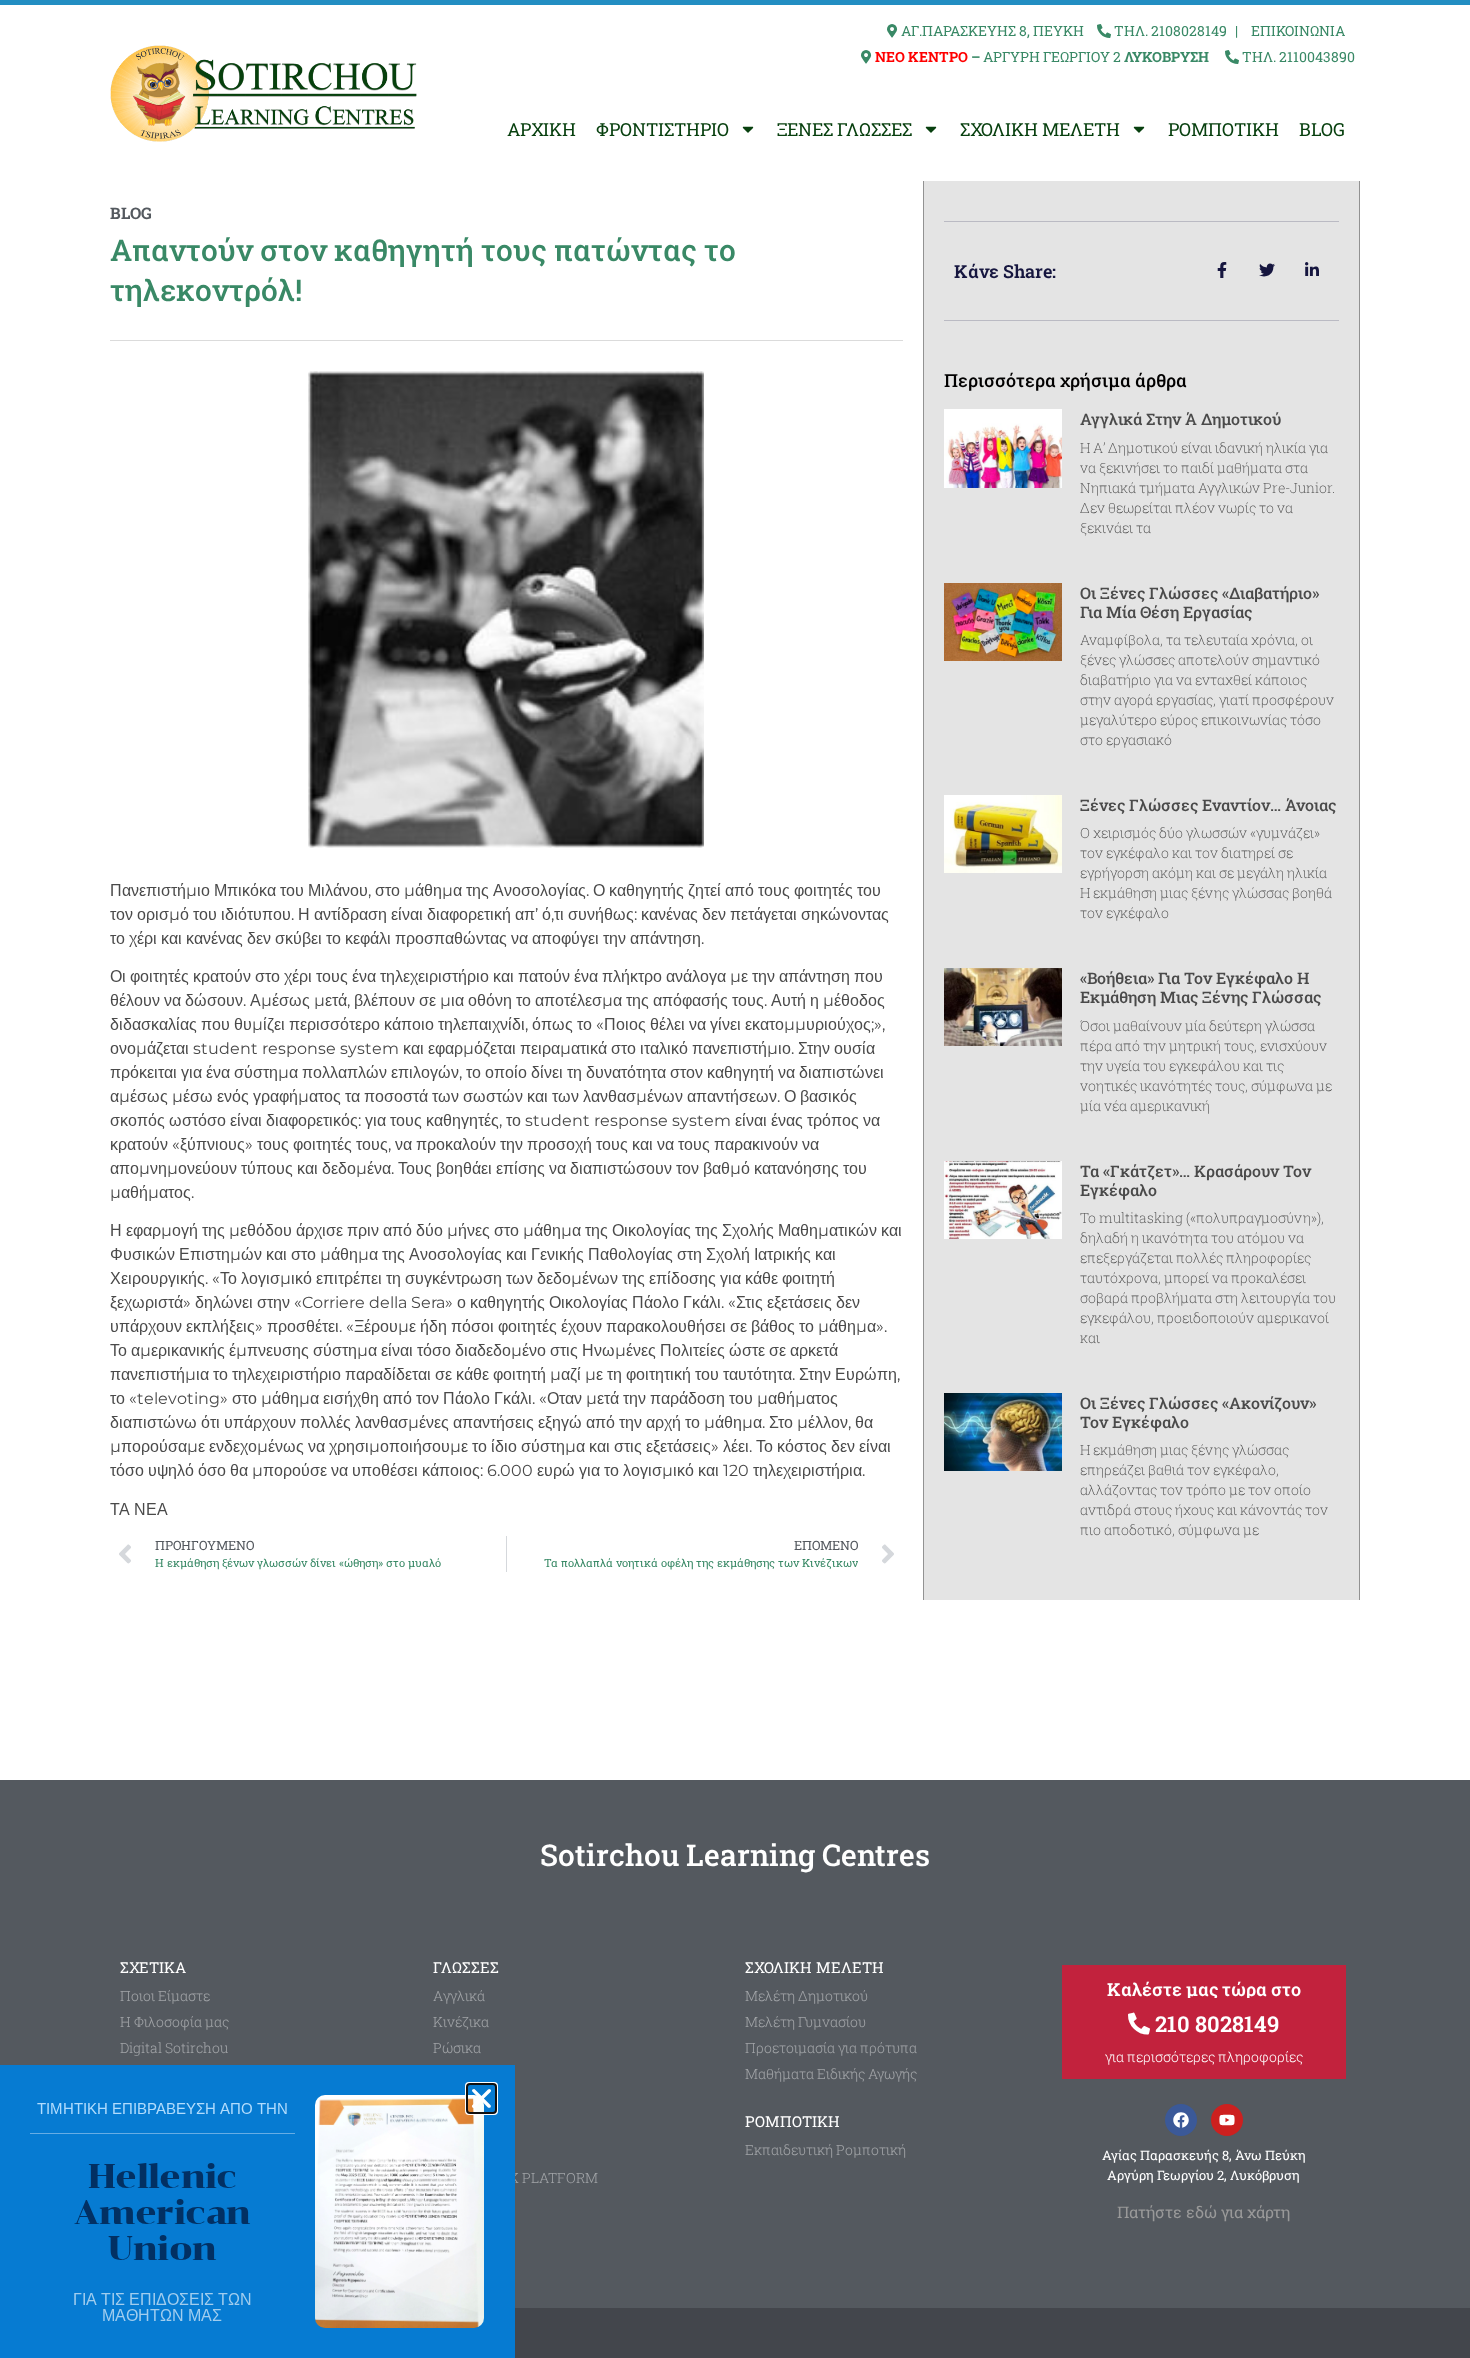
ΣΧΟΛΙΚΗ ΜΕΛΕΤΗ (1040, 129)
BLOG (1322, 129)
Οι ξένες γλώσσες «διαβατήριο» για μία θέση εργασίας (1199, 602)
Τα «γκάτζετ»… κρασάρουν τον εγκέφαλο (1195, 1180)
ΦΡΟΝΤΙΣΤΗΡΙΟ (662, 129)
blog (131, 212)
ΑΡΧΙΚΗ (541, 129)
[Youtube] (1227, 2120)
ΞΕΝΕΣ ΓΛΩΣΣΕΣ (844, 129)
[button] (481, 2098)
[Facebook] (1181, 2120)
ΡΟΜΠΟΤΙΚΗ (1223, 129)
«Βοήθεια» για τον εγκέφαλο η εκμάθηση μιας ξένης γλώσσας (1200, 987)
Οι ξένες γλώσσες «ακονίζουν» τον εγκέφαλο (1198, 1412)
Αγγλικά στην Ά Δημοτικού (1180, 418)
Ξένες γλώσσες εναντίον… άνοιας (1208, 804)
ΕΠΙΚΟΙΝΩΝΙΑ (1298, 30)
